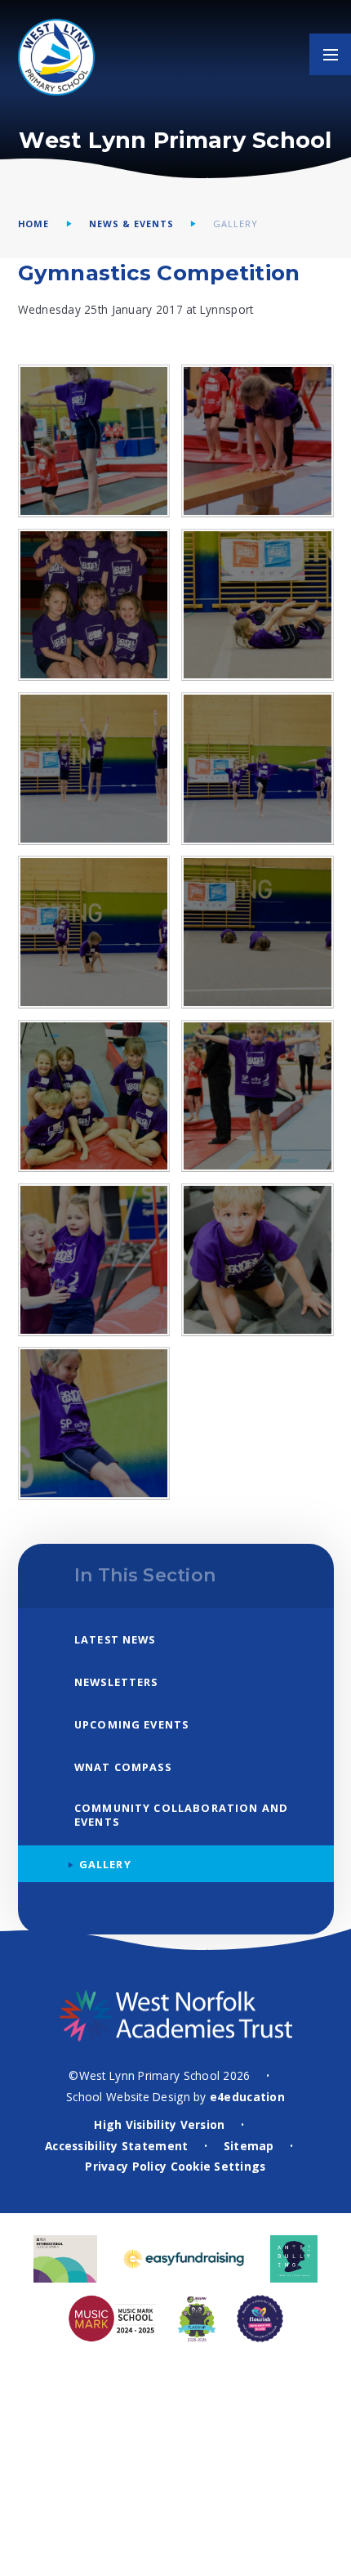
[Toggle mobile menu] (330, 54)
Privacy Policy (126, 2166)
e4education (247, 2097)
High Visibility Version (159, 2124)
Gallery (235, 224)
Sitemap (249, 2146)
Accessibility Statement (116, 2146)
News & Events (131, 224)
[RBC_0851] (258, 605)
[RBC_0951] (258, 1260)
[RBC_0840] (94, 769)
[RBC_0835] (94, 1096)
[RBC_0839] (258, 769)
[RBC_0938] (94, 1260)
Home (34, 224)
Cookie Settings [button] (218, 2166)
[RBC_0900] (94, 441)
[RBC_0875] (94, 605)
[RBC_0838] (94, 932)
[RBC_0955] (94, 1423)
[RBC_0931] (258, 1096)
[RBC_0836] (258, 932)
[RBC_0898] (258, 441)
